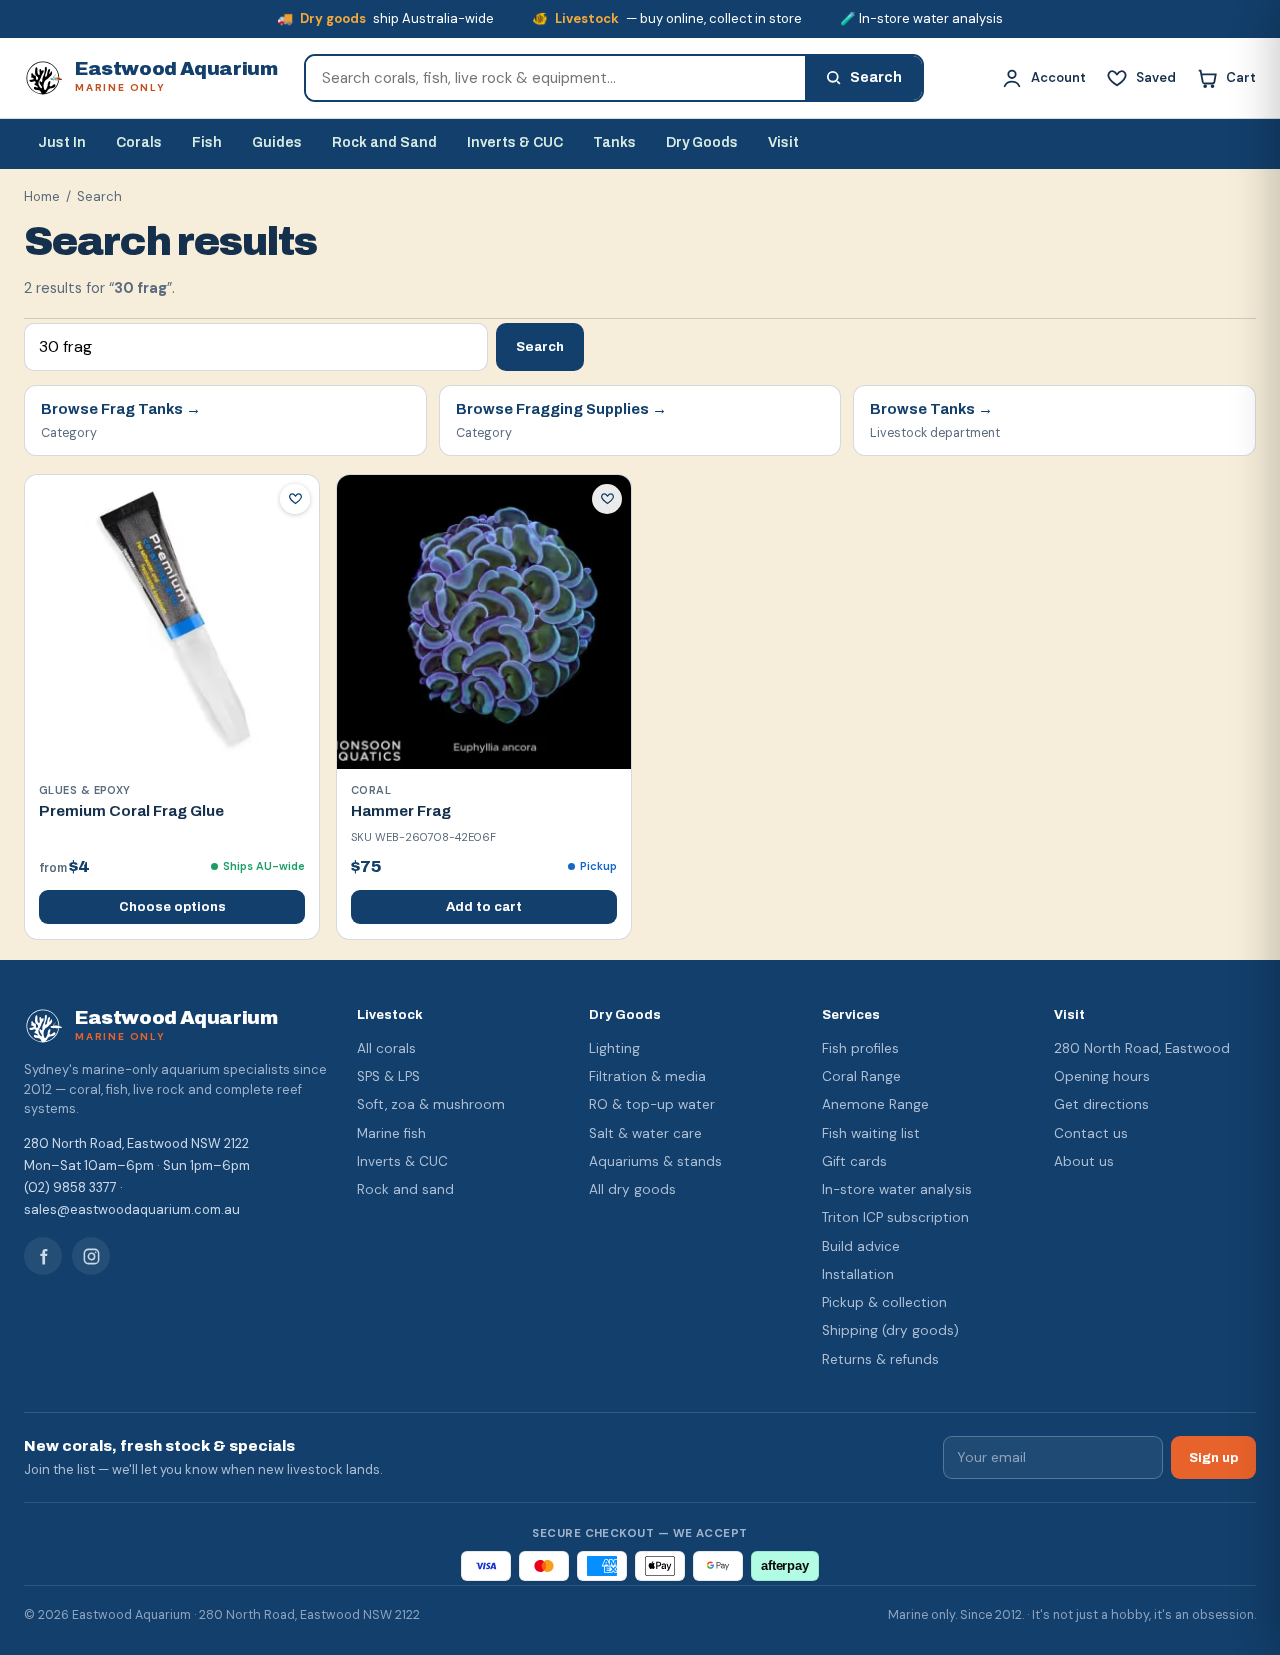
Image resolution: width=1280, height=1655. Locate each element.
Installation (858, 1274)
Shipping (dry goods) (890, 1330)
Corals (139, 142)
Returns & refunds (880, 1359)
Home (42, 196)
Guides (277, 142)
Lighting (614, 1048)
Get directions (1101, 1104)
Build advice (861, 1246)
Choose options (172, 907)
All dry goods (632, 1189)
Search (540, 346)
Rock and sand (405, 1189)
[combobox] (555, 78)
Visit (783, 142)
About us (1084, 1161)
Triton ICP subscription (895, 1217)
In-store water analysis (897, 1189)
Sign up (1213, 1457)
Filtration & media (647, 1076)
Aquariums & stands (655, 1161)
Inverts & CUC (515, 142)
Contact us (1091, 1133)
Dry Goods (702, 142)
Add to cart (484, 907)
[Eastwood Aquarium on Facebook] (43, 1256)
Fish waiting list (871, 1133)
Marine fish (391, 1133)
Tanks (614, 142)
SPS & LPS (388, 1076)
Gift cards (854, 1161)
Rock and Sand (384, 142)
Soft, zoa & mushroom (431, 1104)
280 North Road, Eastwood (1142, 1048)
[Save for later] (295, 499)
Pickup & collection (884, 1302)
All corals (386, 1048)
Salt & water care (645, 1133)
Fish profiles (860, 1048)
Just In (62, 142)
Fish (207, 142)
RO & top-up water (652, 1104)
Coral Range (861, 1076)
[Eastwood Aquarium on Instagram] (91, 1256)
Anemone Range (875, 1104)
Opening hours (1102, 1076)
